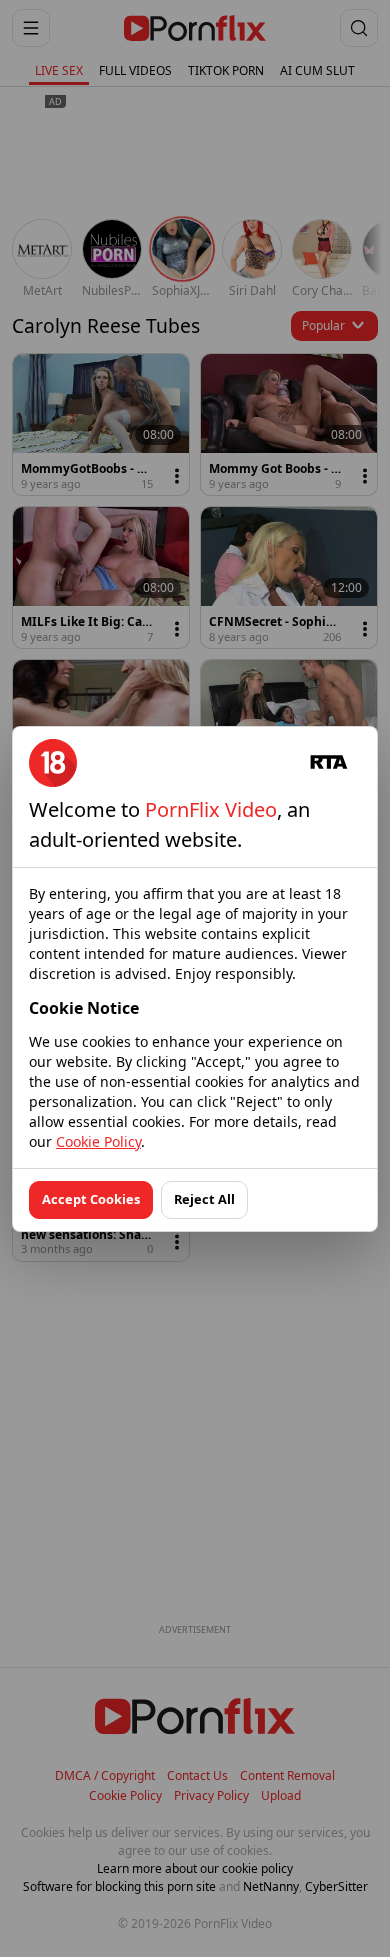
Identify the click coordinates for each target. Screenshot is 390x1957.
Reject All (204, 1199)
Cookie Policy (98, 1141)
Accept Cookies (91, 1199)
